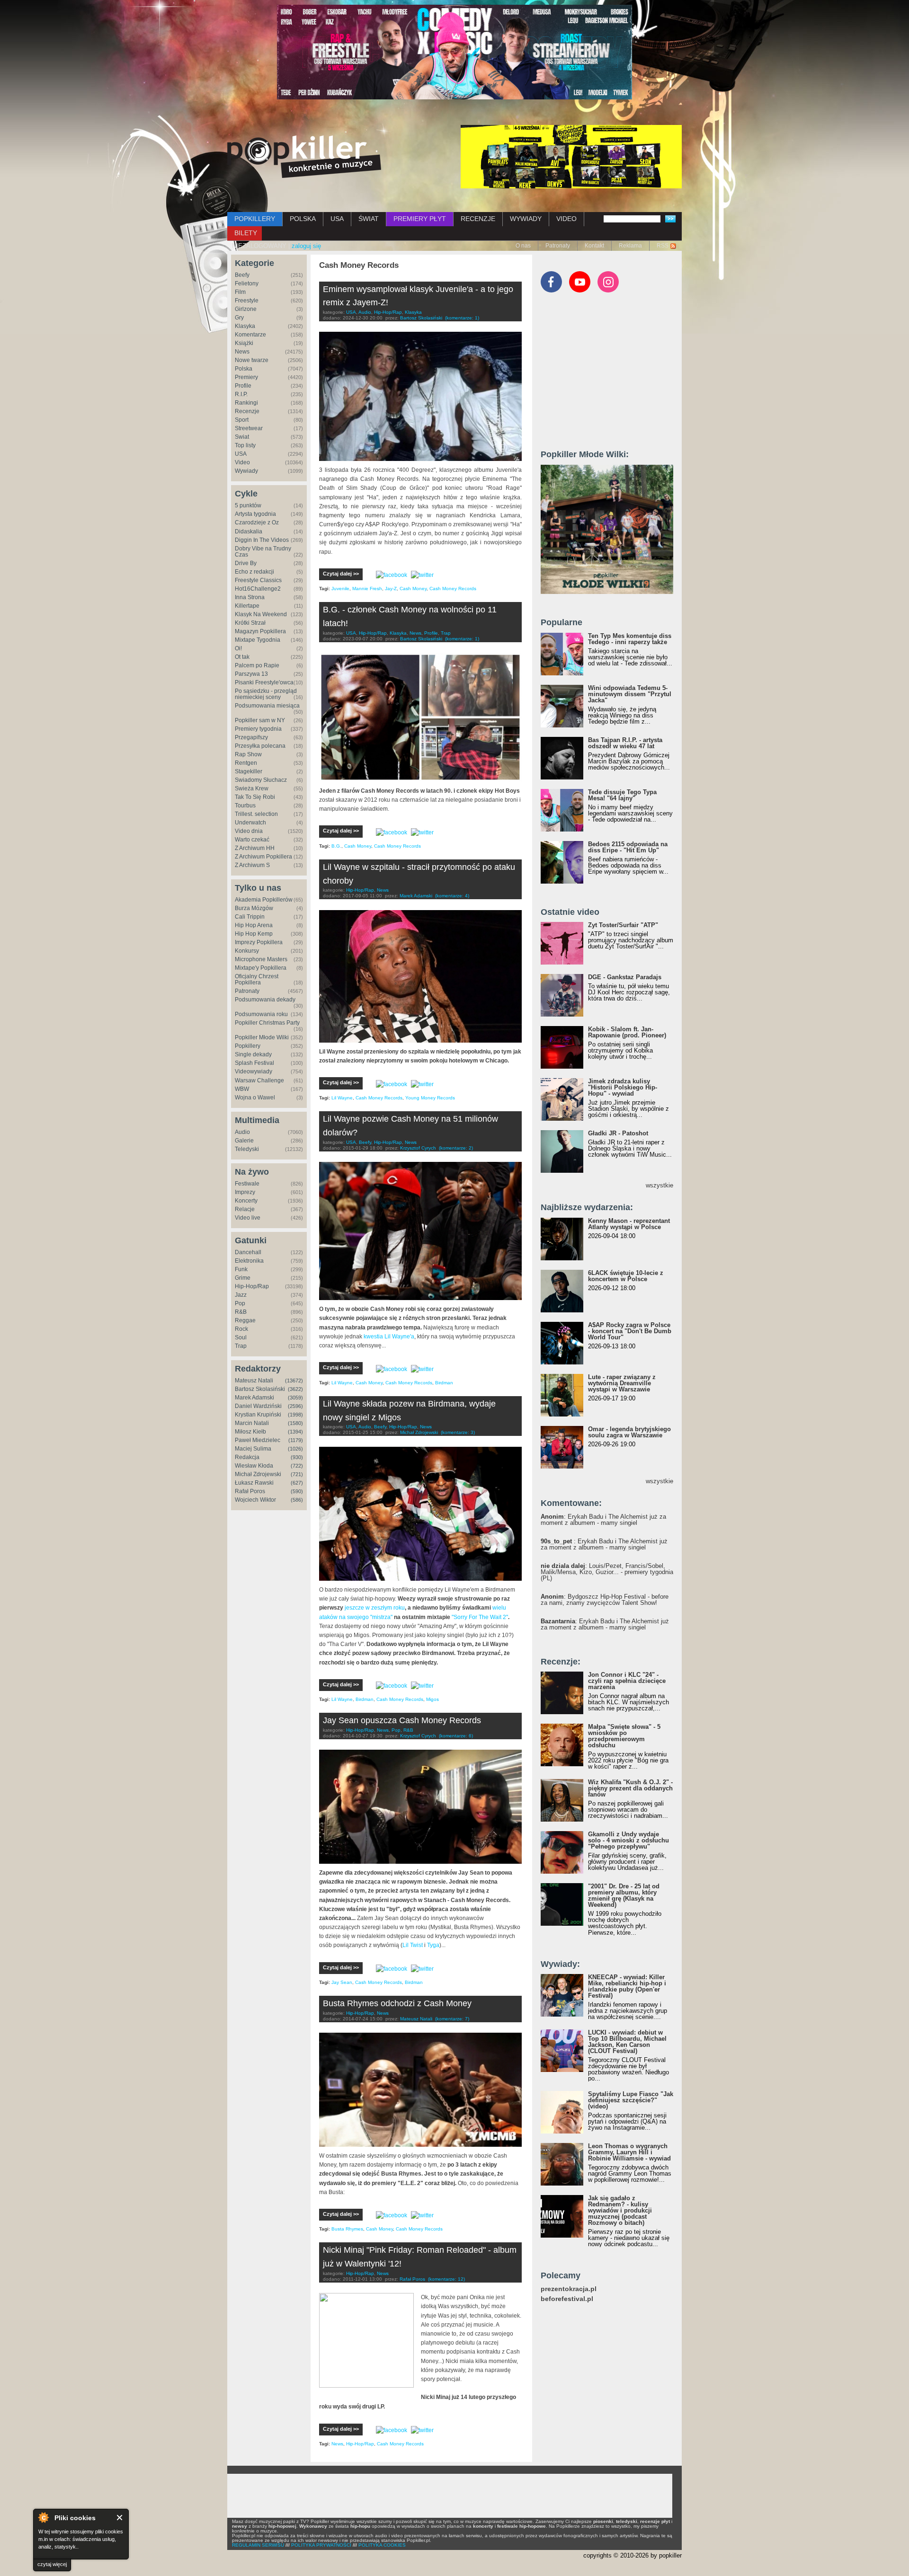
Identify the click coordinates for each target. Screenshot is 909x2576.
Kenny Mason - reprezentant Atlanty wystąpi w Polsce (629, 1224)
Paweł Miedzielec (258, 1440)
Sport (242, 420)
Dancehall (248, 1252)
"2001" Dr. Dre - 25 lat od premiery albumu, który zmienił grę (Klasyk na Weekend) (624, 1895)
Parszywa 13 (251, 674)
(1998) (295, 1415)
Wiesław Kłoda (254, 1466)
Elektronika (249, 1261)
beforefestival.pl (567, 2299)
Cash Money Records (453, 589)
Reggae (245, 1320)
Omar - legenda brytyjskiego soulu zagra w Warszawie (629, 1432)
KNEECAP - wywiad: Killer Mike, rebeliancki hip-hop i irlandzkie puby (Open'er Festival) (627, 1986)
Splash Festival (254, 1063)
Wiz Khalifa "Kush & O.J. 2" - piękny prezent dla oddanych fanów (630, 1788)
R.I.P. (241, 394)
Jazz (241, 1295)
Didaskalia (249, 531)
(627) (297, 1483)
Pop (240, 1303)
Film (240, 292)
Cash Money (413, 589)
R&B (241, 1312)
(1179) (296, 1440)
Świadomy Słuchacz (261, 780)
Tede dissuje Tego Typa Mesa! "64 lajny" (622, 795)
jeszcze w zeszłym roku (375, 1608)
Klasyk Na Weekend (261, 614)
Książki (244, 343)
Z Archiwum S (252, 865)
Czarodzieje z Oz (257, 522)
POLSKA (303, 219)
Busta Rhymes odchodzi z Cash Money (397, 2003)
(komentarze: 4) (452, 896)
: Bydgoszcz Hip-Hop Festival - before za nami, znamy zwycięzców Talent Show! (605, 1600)
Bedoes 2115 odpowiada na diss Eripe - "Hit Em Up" (628, 847)
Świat (242, 437)
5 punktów (248, 505)
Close (120, 2518)
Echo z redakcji (254, 572)
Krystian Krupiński (258, 1415)
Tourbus (245, 806)
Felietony (247, 283)
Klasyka (245, 326)
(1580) (295, 1423)
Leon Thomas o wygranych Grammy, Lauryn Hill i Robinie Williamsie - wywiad (629, 2152)
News (242, 352)
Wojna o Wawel (255, 1098)
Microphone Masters (261, 959)
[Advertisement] (612, 375)
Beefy (242, 275)
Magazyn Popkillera (260, 631)
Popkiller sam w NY (260, 720)
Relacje (245, 1209)
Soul (241, 1337)
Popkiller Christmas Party (267, 1023)
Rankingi (246, 403)
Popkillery (248, 1046)
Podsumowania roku (261, 1014)
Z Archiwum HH (255, 848)
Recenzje (247, 411)
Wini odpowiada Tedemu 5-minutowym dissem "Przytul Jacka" (630, 694)
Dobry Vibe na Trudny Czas (263, 552)
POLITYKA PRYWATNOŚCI (321, 2545)
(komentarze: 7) (452, 2019)
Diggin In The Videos (262, 540)
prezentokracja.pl (569, 2289)
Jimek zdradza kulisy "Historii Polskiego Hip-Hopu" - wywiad (623, 1087)
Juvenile (340, 589)
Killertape (247, 606)
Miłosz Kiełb (250, 1432)
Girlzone (246, 309)
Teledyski (247, 1149)
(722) (297, 1466)
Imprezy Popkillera (259, 942)
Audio (242, 1132)
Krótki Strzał (250, 623)
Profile (243, 386)
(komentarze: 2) (456, 1148)
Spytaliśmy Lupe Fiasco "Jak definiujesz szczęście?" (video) (631, 2100)
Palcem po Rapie (257, 665)
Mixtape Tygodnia (258, 640)
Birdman (444, 1383)
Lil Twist (413, 1945)
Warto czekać (252, 840)
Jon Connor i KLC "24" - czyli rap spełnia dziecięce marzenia (627, 1681)
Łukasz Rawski (254, 1483)
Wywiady (246, 471)
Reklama (630, 246)
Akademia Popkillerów (264, 900)
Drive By (246, 563)
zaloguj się (306, 246)
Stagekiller (249, 771)
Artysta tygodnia (255, 514)
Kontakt (594, 246)
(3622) (295, 1389)
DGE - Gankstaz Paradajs (625, 977)
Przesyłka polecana (260, 746)
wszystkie (659, 1185)
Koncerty (246, 1201)
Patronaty (558, 246)
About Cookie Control (43, 2517)
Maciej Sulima (253, 1449)
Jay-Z (391, 589)
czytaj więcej (52, 2564)
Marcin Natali (252, 1423)
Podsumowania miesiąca (267, 706)
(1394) (295, 1432)
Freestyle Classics (258, 580)
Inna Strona (250, 597)
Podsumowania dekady (265, 1000)
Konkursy (247, 951)
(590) (297, 1491)
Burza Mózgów (254, 908)
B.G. (336, 846)
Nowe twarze (252, 360)
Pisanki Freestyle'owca (264, 682)
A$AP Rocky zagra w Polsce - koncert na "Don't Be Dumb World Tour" (630, 1331)
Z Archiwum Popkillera (263, 857)
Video (242, 462)
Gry (239, 318)
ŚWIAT (369, 219)
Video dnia (249, 831)
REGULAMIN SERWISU (258, 2545)
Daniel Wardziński (258, 1406)
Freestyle (247, 301)
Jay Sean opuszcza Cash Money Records (402, 1720)
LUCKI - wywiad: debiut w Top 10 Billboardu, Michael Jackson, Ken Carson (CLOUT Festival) (627, 2042)
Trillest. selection (256, 814)
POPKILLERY (255, 219)
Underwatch (250, 823)
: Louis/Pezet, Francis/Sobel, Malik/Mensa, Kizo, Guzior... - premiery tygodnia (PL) (607, 1572)
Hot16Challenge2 (258, 589)
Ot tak (242, 657)
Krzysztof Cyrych (418, 1148)
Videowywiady (254, 1071)
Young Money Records (430, 1098)
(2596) (295, 1406)
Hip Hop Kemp (254, 934)
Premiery (246, 377)
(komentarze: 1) (462, 318)
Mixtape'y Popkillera (261, 968)
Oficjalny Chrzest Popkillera (257, 979)
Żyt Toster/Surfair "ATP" (623, 925)
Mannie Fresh (367, 589)
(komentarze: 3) (458, 1432)
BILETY (246, 233)
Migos (432, 1699)
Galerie (244, 1141)
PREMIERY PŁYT (420, 219)
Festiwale (247, 1184)
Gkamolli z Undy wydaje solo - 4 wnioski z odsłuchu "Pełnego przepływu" (628, 1840)
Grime (243, 1278)
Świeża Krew (252, 788)
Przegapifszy (251, 737)
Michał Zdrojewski (258, 1474)
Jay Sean (342, 1982)
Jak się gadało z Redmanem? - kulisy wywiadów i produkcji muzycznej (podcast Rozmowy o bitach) (620, 2210)
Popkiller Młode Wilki (262, 1037)
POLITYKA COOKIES (382, 2545)
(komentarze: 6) (456, 1736)
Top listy (245, 445)
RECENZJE (478, 219)
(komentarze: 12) (446, 2279)
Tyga (433, 1945)
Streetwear (249, 428)
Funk (241, 1269)
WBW (242, 1089)
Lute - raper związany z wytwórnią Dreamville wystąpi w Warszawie (622, 1383)
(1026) (295, 1449)
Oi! (238, 648)
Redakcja (247, 1457)
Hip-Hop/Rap (252, 1286)
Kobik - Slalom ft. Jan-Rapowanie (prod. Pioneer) (627, 1032)
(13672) (294, 1381)
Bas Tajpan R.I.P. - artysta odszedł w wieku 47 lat (625, 743)
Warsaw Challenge (259, 1080)
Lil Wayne (342, 1098)
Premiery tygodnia (258, 729)
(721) (297, 1474)
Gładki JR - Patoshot (618, 1133)
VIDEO (566, 219)
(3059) (295, 1398)
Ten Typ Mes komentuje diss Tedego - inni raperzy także (630, 639)
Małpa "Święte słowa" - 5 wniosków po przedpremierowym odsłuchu (624, 1736)
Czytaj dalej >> (341, 574)
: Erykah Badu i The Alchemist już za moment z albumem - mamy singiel (603, 1520)
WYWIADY (526, 219)
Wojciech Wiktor (255, 1500)
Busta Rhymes (347, 2229)
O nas (523, 246)
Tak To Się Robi (255, 797)
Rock (241, 1329)
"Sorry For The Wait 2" (480, 1617)
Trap (241, 1346)
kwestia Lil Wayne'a (389, 1337)
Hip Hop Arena (254, 925)
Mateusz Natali (254, 1381)
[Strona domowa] (304, 157)
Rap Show (248, 754)
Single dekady (253, 1054)
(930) (297, 1457)
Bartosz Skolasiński (260, 1389)
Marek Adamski (254, 1398)
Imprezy (245, 1192)
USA (337, 219)
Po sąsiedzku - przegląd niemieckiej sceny (266, 694)
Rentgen (246, 763)
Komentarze (250, 335)
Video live (248, 1218)
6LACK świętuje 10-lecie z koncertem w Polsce (626, 1276)
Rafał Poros (250, 1491)
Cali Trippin (250, 917)
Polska (244, 369)
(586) (297, 1500)
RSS (663, 246)
